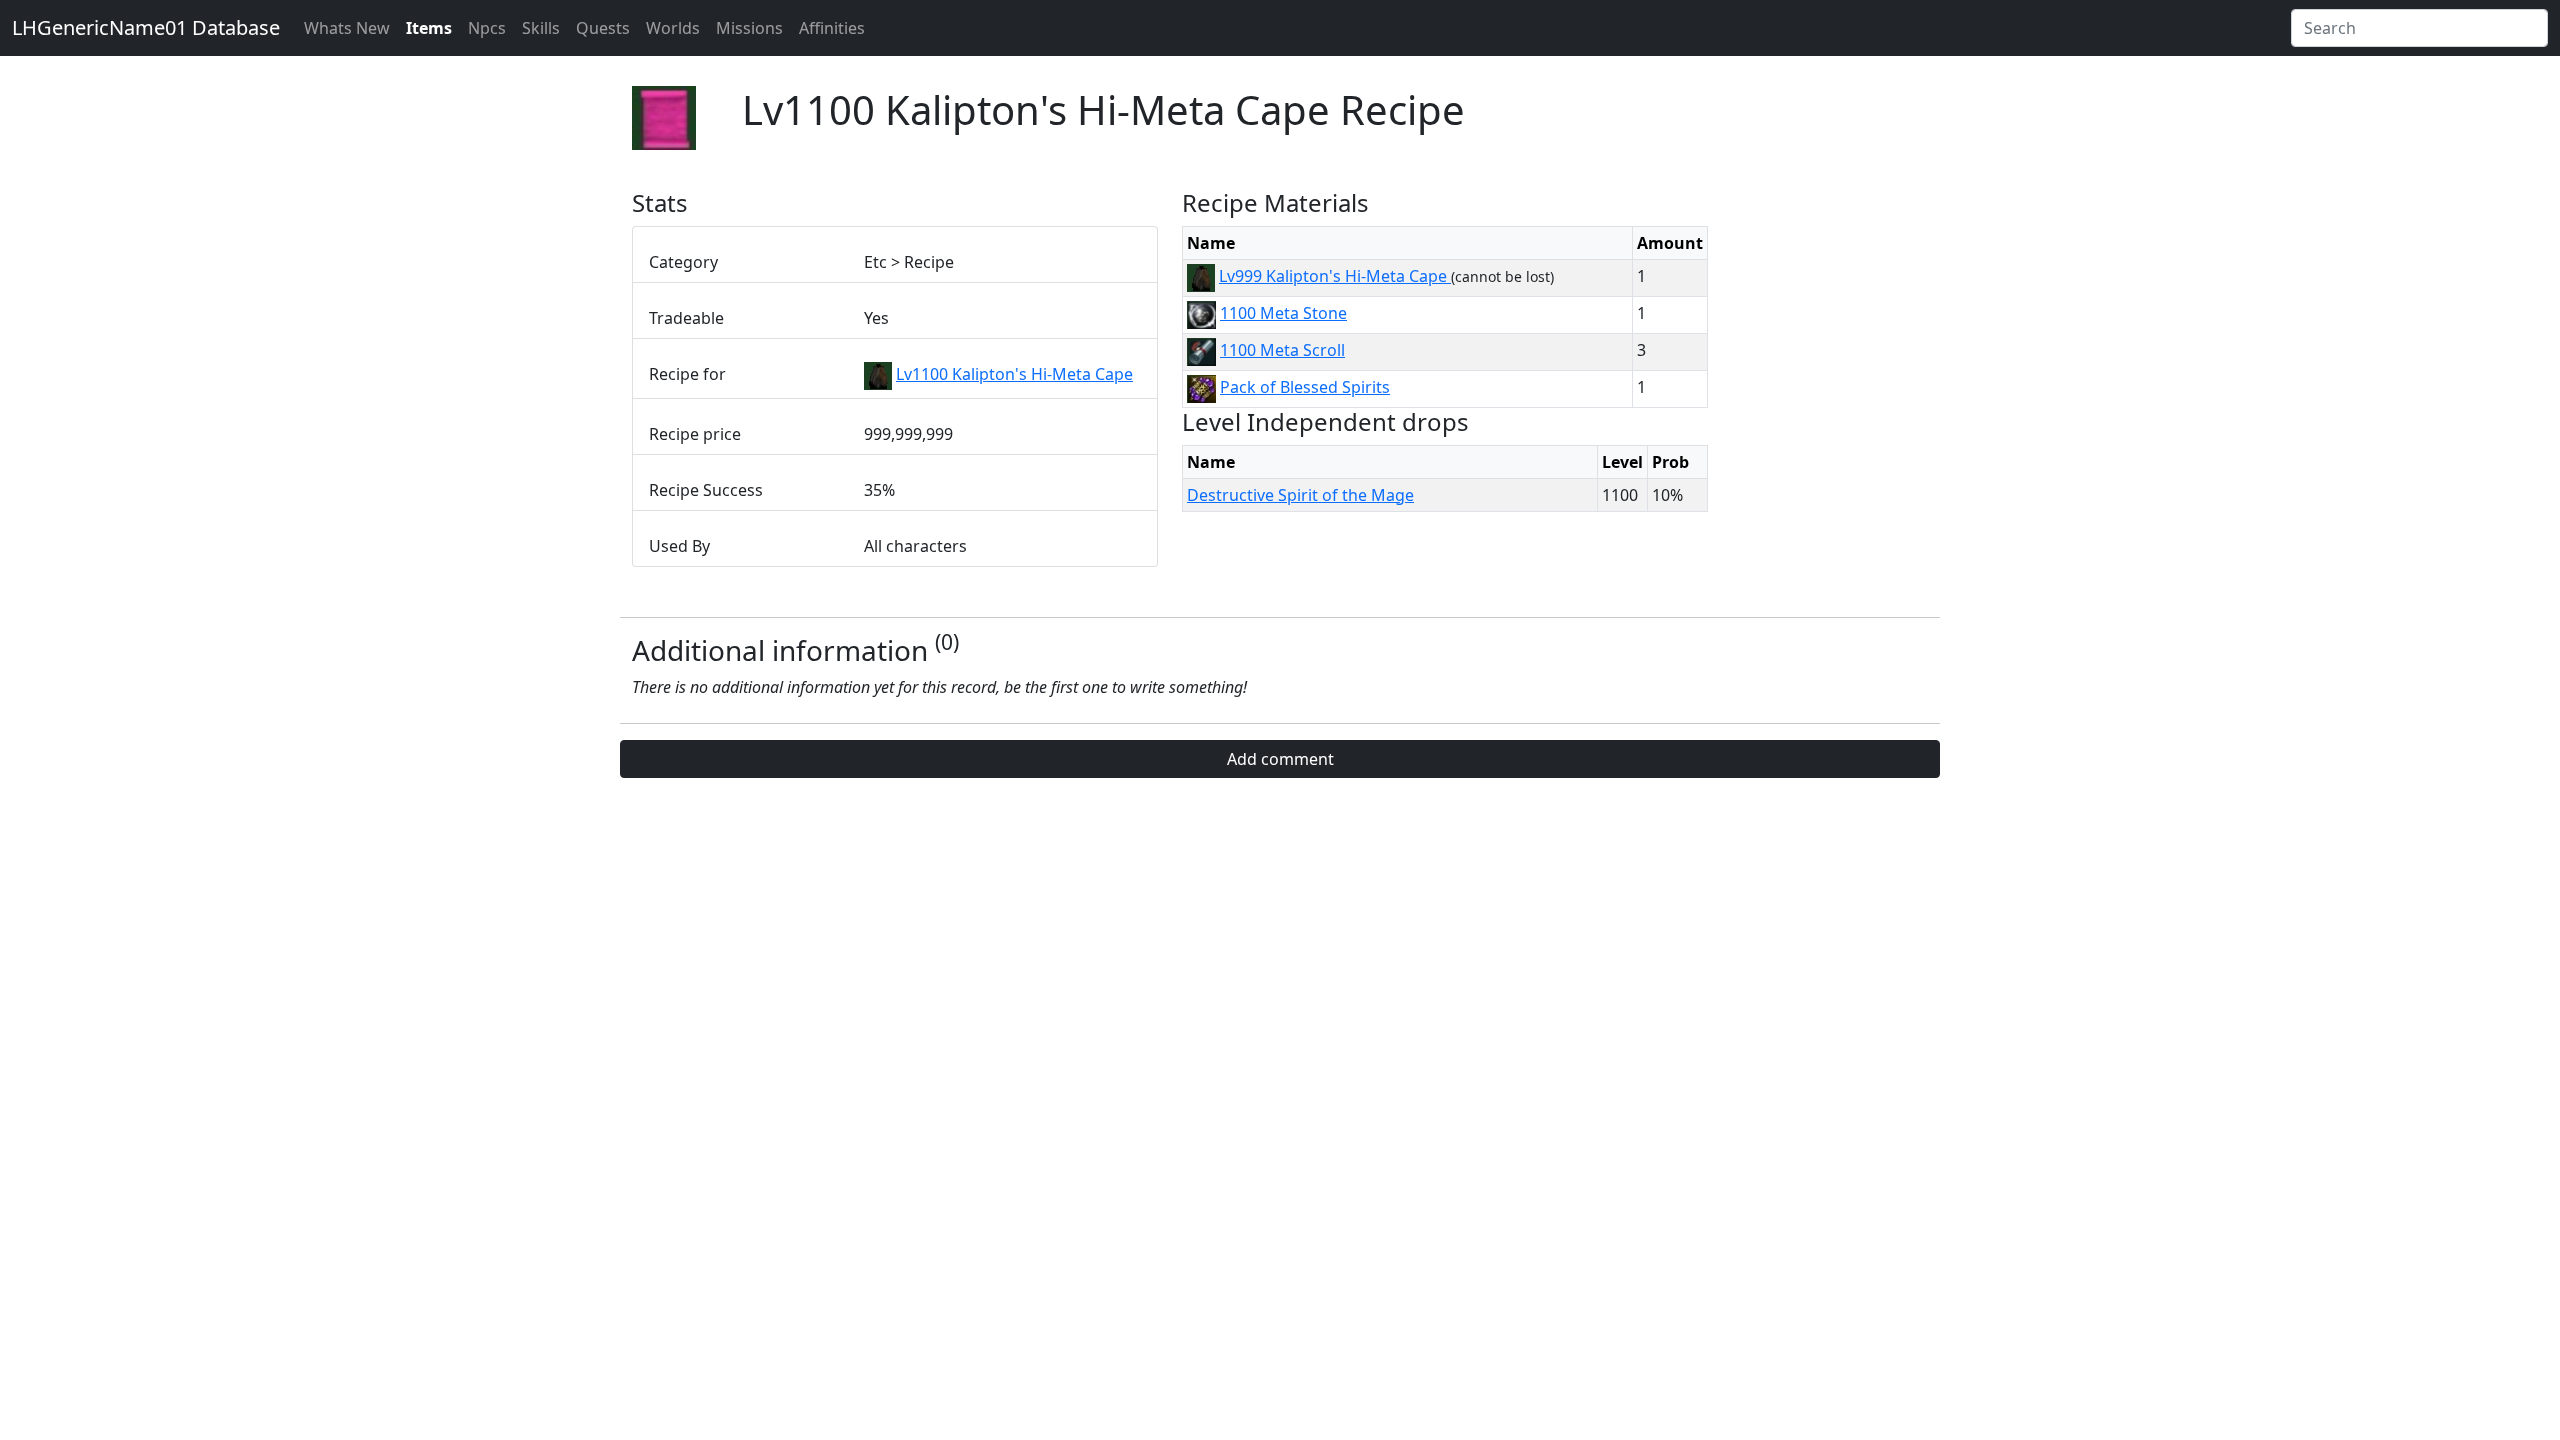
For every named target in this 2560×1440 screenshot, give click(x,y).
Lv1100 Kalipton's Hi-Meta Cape (1014, 374)
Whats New (347, 28)
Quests (603, 28)
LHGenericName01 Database (146, 27)
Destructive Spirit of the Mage (1300, 495)
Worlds (673, 28)
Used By (679, 546)
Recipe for (687, 374)
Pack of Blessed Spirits (1305, 387)
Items (429, 28)
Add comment (1280, 759)
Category (683, 262)
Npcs (487, 28)
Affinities (832, 28)
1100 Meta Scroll (1282, 350)
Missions (749, 28)
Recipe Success (706, 490)
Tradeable (686, 318)
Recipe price (695, 434)
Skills (541, 28)
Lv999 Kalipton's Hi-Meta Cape (1335, 276)
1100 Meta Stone (1283, 313)
